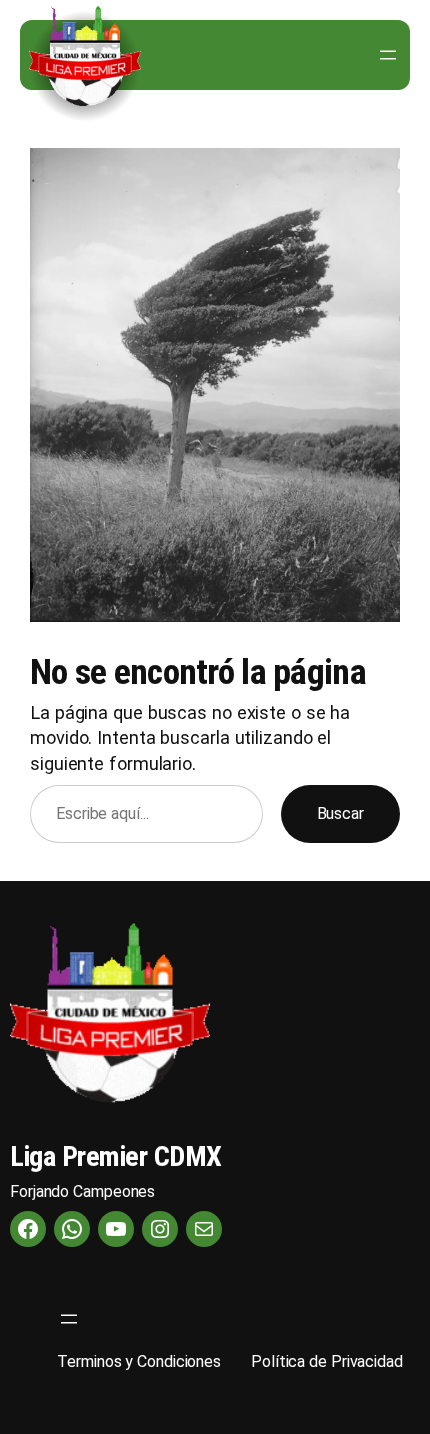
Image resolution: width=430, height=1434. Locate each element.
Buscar (340, 813)
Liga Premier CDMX (116, 1156)
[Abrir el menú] (388, 55)
